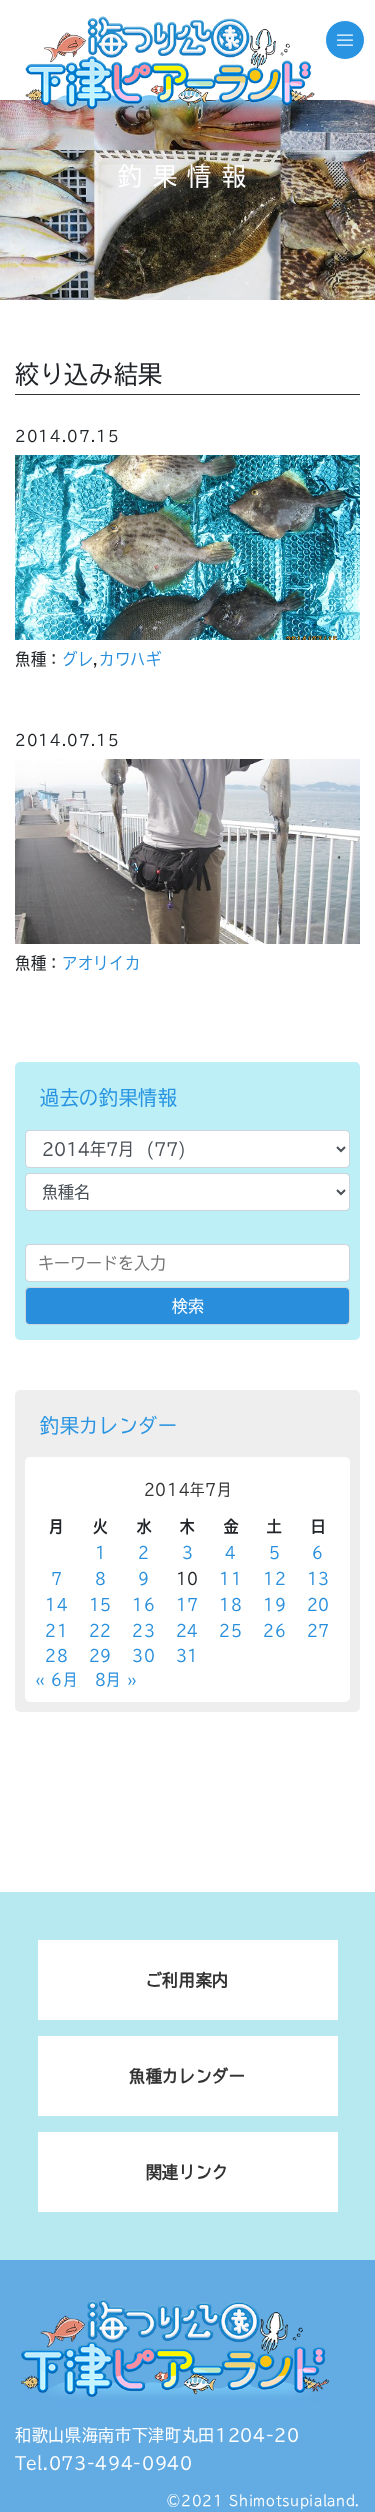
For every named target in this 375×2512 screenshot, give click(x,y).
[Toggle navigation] (345, 40)
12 (274, 1578)
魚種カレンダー (187, 2076)
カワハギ (130, 659)
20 (318, 1604)
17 (187, 1604)
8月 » (116, 1679)
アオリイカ (101, 963)
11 (230, 1578)
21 (56, 1630)
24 (187, 1630)
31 (187, 1655)
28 (56, 1655)
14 (56, 1604)
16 (143, 1604)
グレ (77, 659)
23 (143, 1630)
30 (143, 1655)
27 (318, 1630)
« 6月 (56, 1679)
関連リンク (187, 2172)
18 (230, 1604)
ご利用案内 (187, 1980)
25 (230, 1630)
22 (100, 1630)
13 (318, 1578)
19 (274, 1604)
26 (274, 1630)
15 (100, 1604)
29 (100, 1655)
